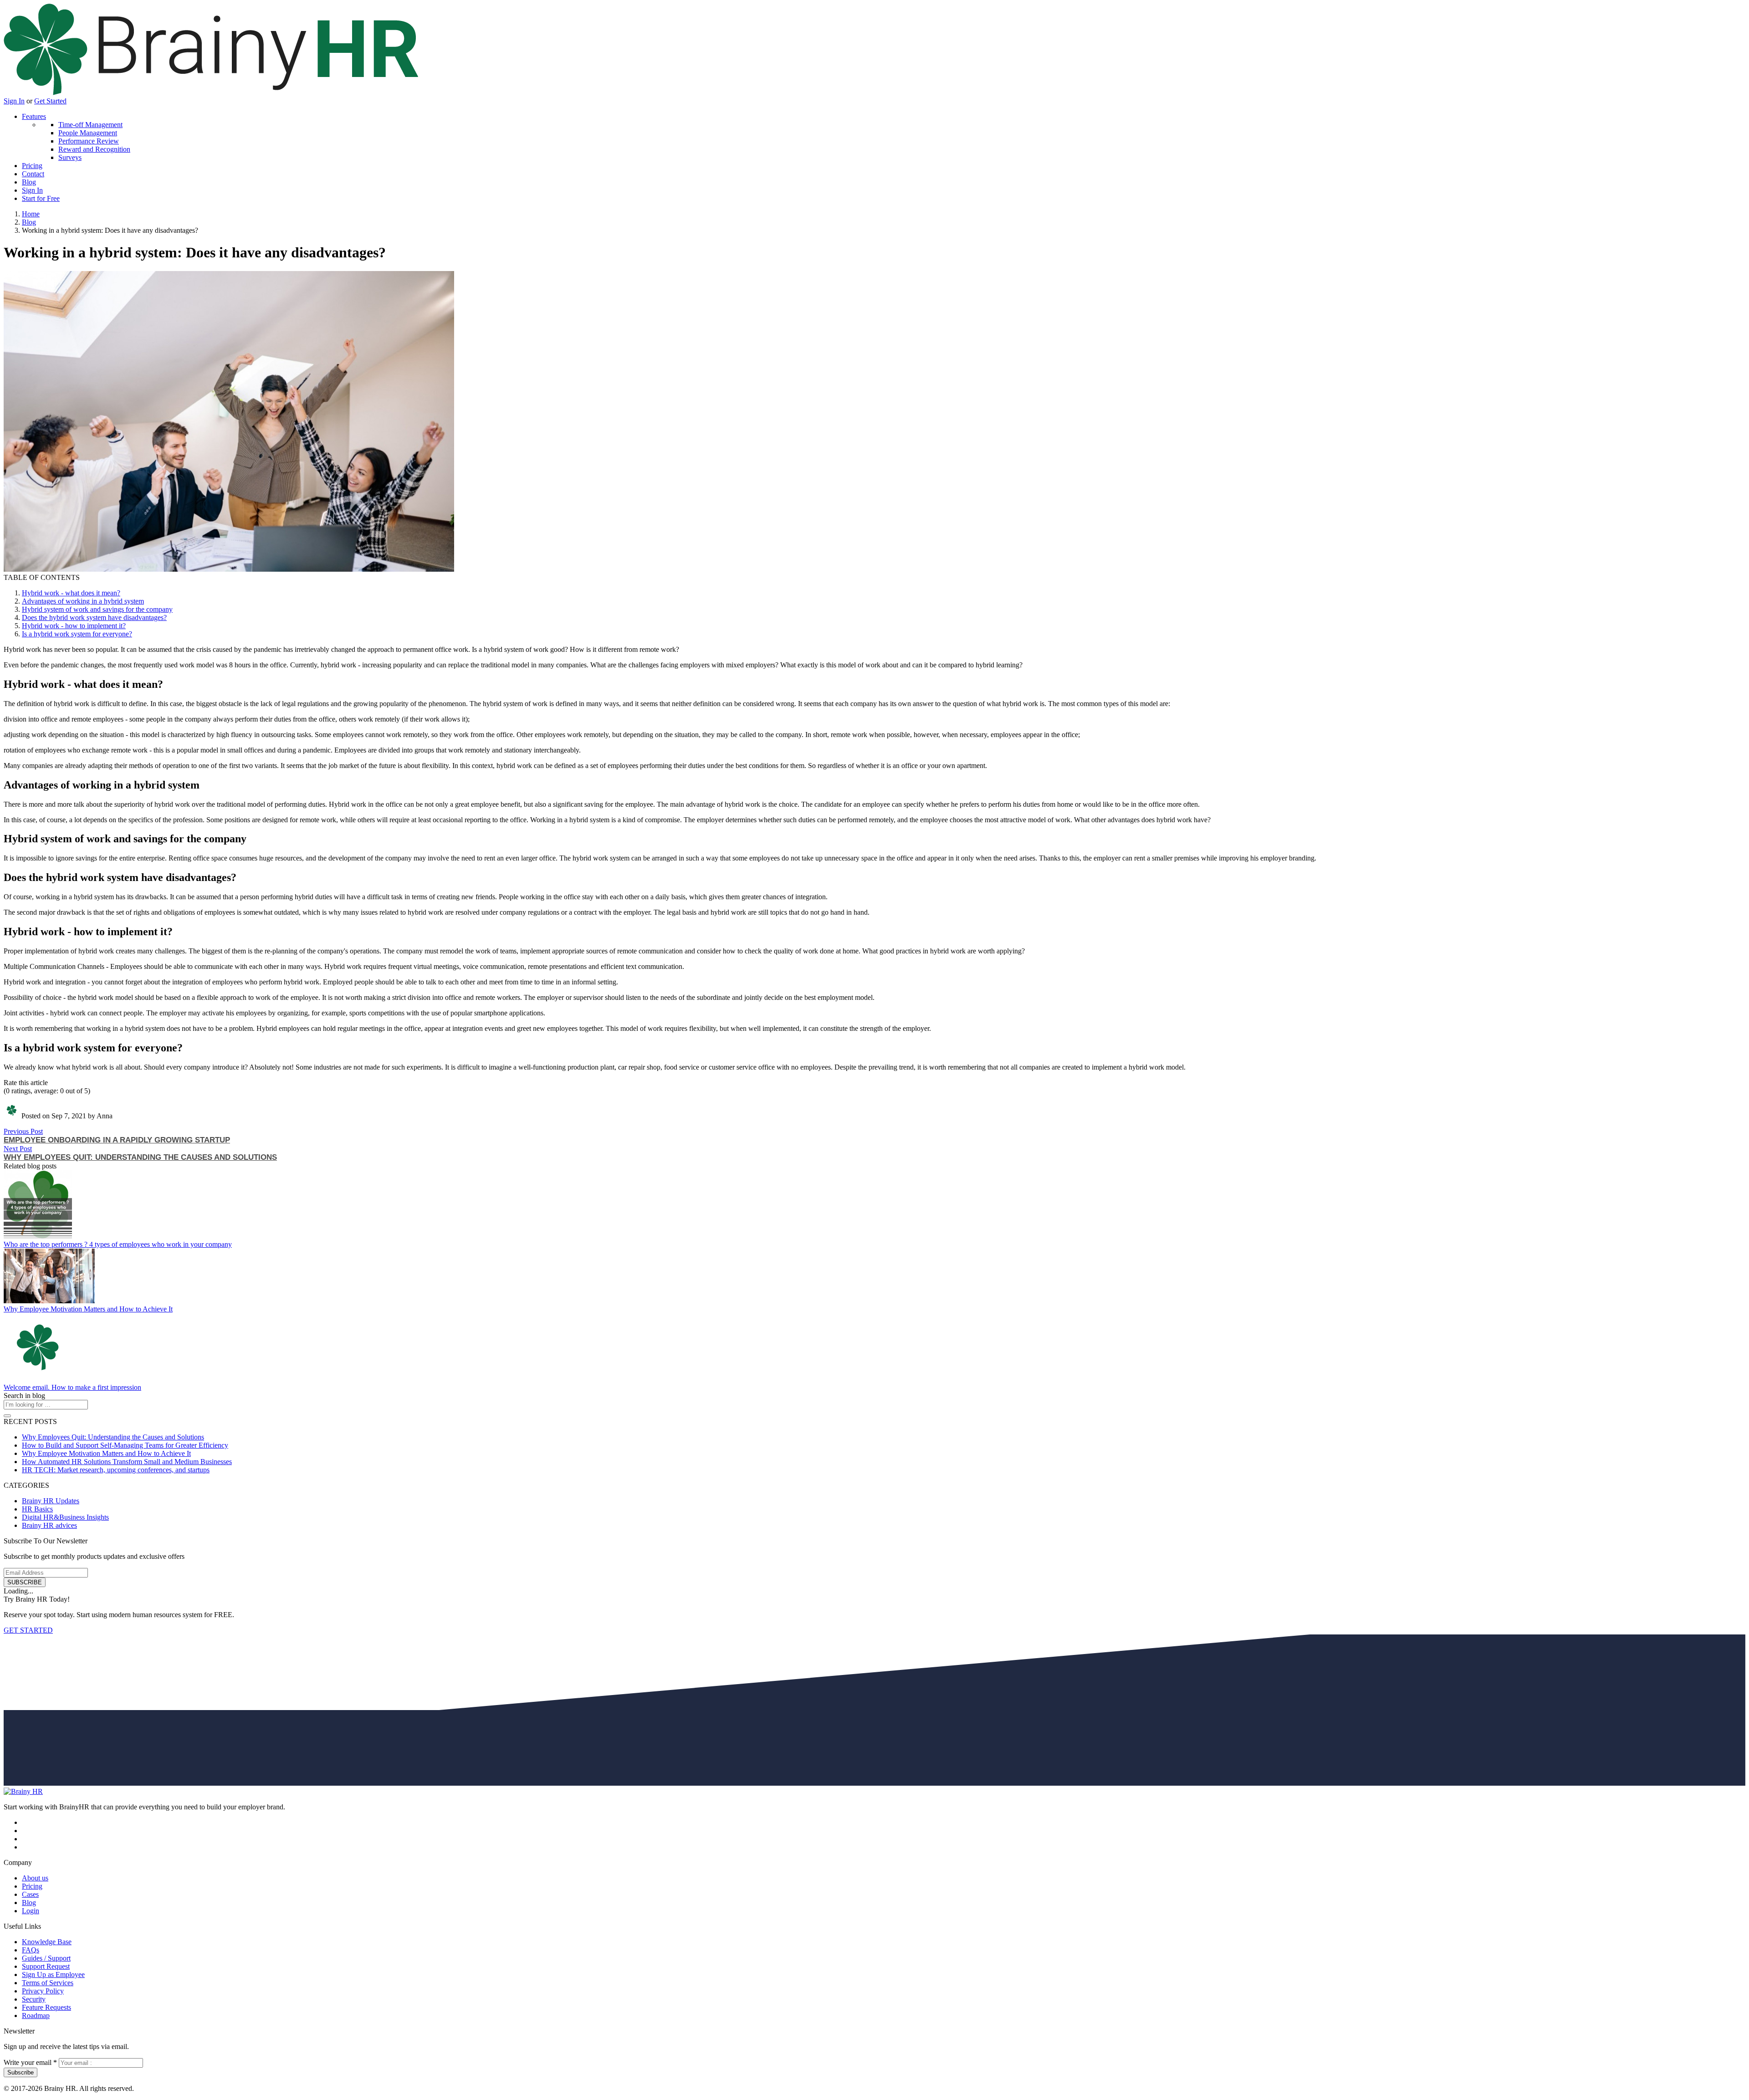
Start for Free (41, 198)
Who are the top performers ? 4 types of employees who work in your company (118, 1244)
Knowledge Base (47, 1942)
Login (31, 1911)
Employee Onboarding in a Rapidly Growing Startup (117, 1140)
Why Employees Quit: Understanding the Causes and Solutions (140, 1157)
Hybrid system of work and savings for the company (97, 609)
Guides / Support (46, 1958)
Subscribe (20, 2072)
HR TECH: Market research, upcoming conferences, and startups (116, 1470)
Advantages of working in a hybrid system (83, 601)
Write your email (30, 2062)
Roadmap (36, 2015)
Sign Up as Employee (53, 1975)
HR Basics (37, 1509)
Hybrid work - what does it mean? (71, 593)
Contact (33, 174)
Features (34, 116)
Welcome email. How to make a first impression (72, 1387)
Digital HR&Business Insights (65, 1517)
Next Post (18, 1149)
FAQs (31, 1950)
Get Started (50, 101)
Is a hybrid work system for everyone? (77, 634)
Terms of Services (48, 1983)
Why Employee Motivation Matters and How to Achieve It (88, 1309)
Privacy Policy (43, 1991)
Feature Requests (46, 2007)
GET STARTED (28, 1630)
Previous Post (23, 1131)
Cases (30, 1894)
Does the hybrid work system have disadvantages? (94, 617)
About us (35, 1878)
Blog (29, 182)
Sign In (14, 101)
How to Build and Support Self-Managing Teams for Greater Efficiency (125, 1445)
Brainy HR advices (49, 1525)
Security (34, 1999)
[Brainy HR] (211, 93)
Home (31, 214)
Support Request (46, 1966)
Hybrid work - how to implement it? (74, 626)
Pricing (32, 166)
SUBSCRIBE (25, 1582)
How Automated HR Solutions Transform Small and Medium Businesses (127, 1462)
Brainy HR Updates (51, 1501)
